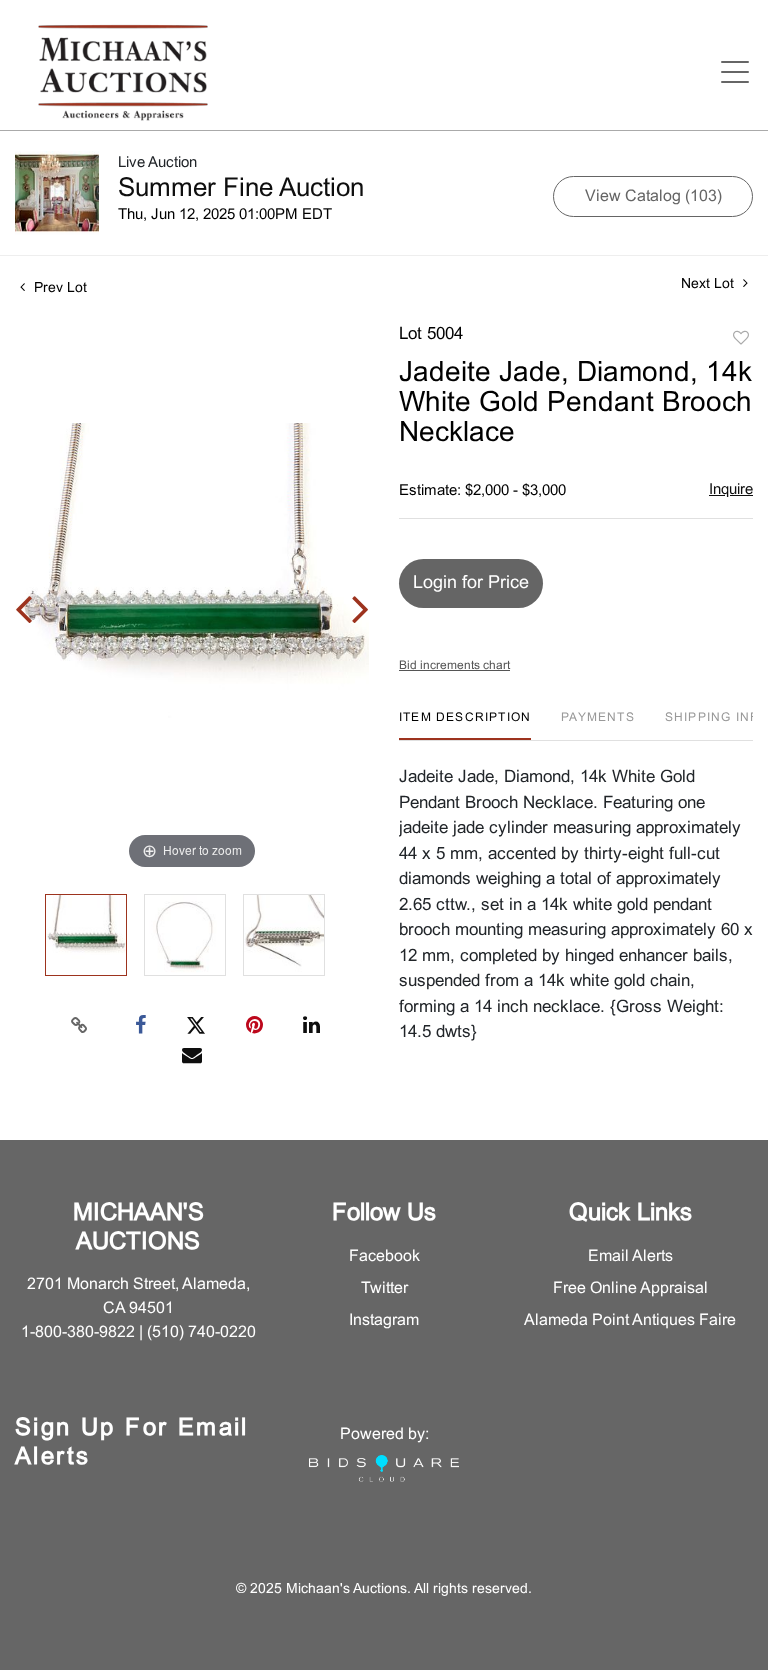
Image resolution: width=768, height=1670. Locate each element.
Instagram (384, 1320)
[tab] (465, 725)
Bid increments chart (454, 666)
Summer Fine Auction (241, 189)
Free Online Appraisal (630, 1288)
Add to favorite (741, 339)
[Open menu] (735, 72)
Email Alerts (630, 1256)
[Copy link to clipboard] (80, 1026)
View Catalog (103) (653, 196)
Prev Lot (58, 288)
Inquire (731, 490)
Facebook (384, 1256)
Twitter (384, 1288)
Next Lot (709, 284)
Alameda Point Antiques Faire (630, 1320)
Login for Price (471, 583)
